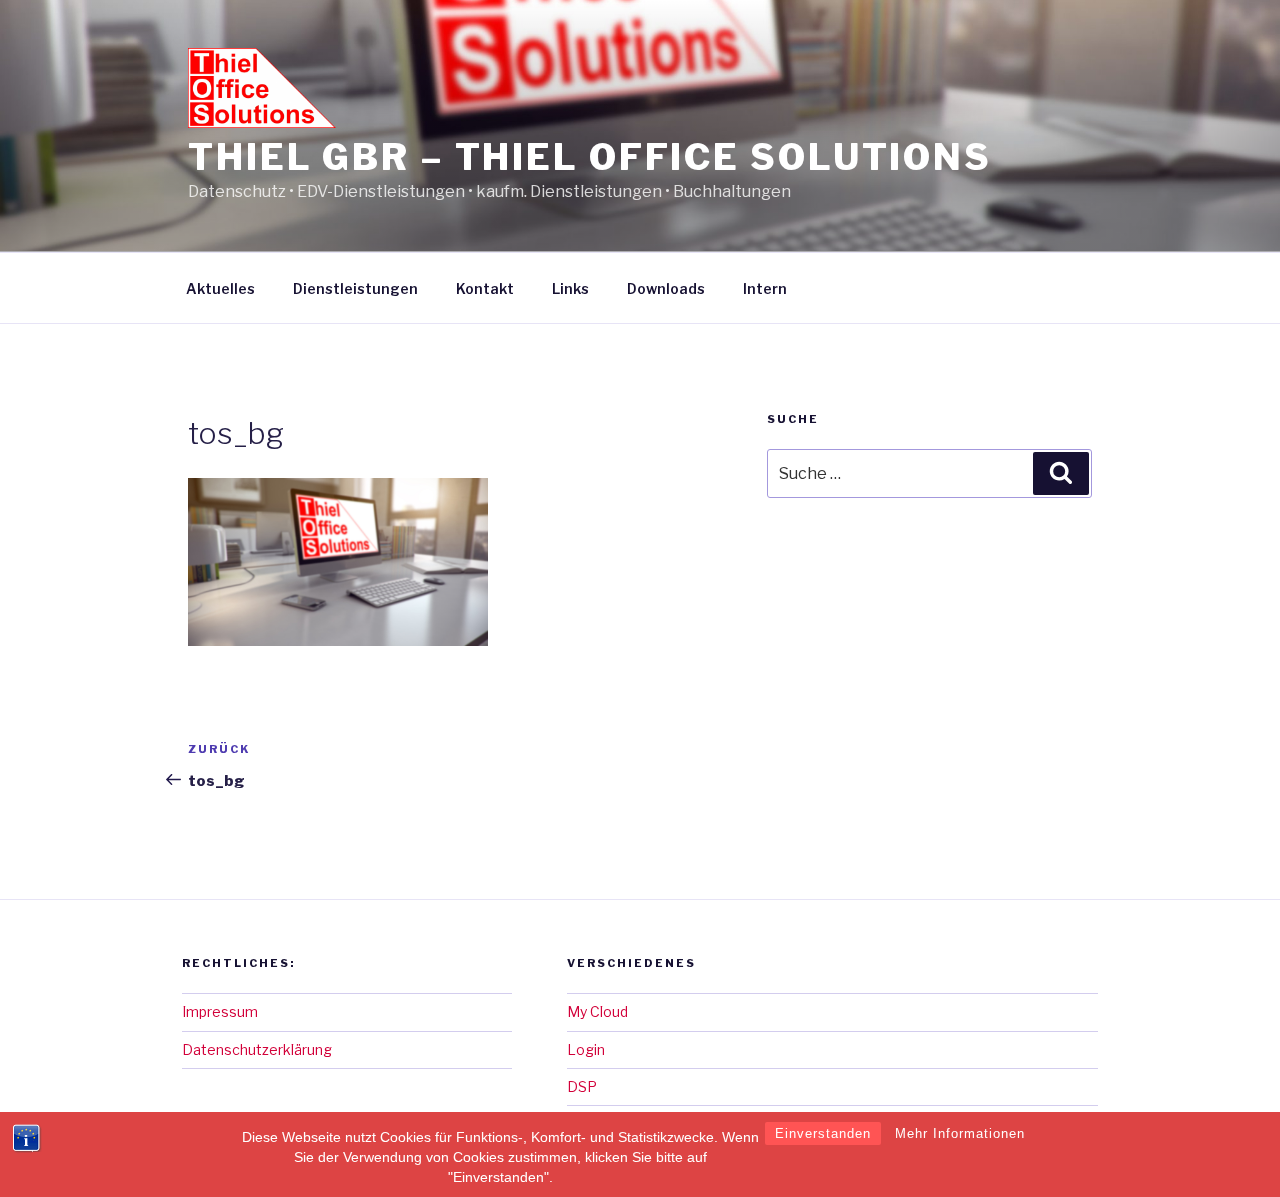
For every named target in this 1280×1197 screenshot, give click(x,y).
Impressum (220, 1011)
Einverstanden (823, 1133)
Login (586, 1049)
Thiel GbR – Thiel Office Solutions (590, 157)
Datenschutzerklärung (257, 1049)
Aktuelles (220, 288)
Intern (765, 288)
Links (570, 288)
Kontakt (485, 288)
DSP (582, 1086)
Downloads (666, 288)
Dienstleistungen (355, 288)
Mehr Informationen (960, 1133)
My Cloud (597, 1011)
